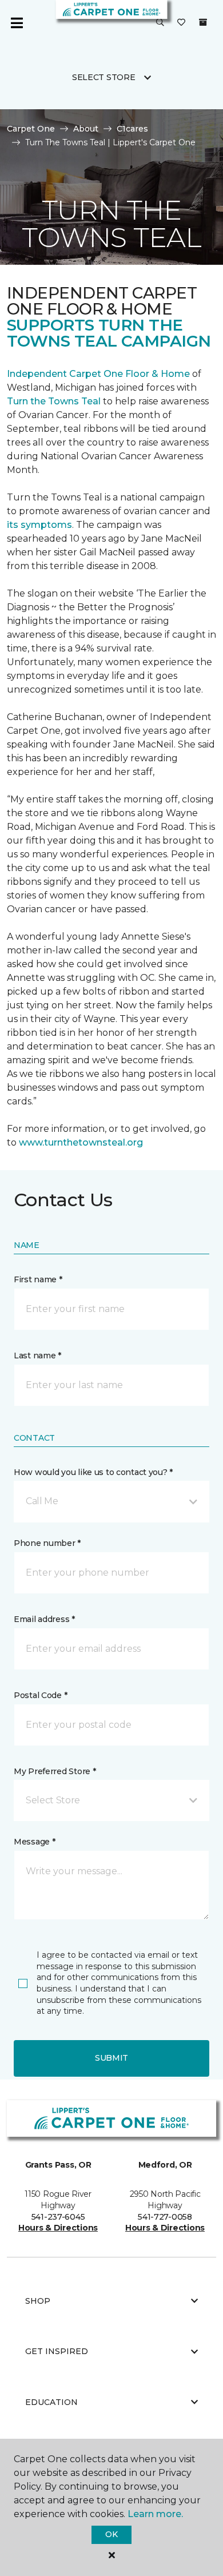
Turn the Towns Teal (54, 401)
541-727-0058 (165, 2217)
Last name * (37, 1355)
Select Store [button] (104, 77)
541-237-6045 (58, 2217)
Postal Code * (40, 1695)
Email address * (44, 1619)
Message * (34, 1842)
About (86, 129)
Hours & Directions (58, 2228)
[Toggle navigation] (17, 23)
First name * (38, 1279)
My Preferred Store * (55, 1771)
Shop (38, 2301)
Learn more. (155, 2514)
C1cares (132, 129)
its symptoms (39, 525)
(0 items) (203, 22)
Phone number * (47, 1543)
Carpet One (31, 129)
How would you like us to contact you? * (93, 1472)
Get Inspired (57, 2351)
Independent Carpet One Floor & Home (98, 374)
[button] (160, 23)
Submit (111, 2058)
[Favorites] (181, 23)
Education (51, 2402)
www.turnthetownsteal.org (81, 1142)
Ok (111, 2534)
